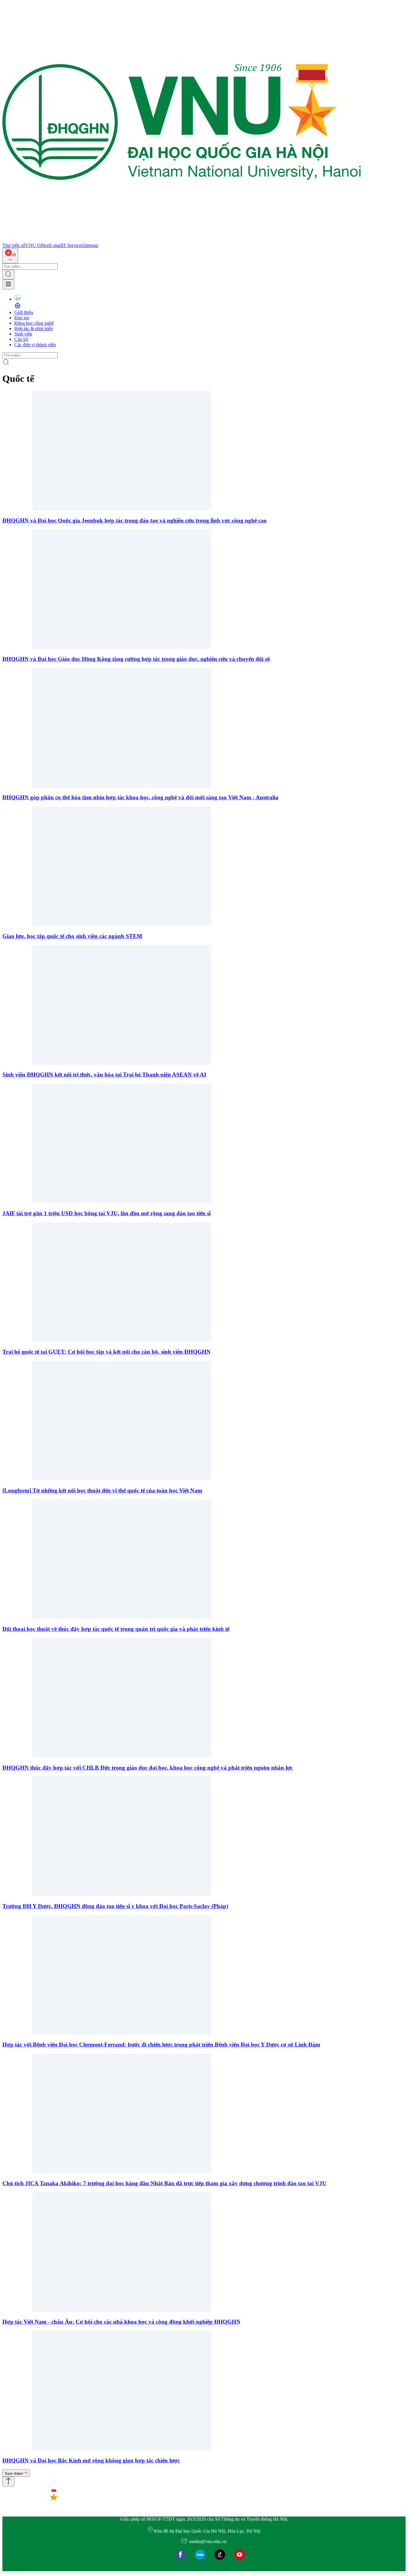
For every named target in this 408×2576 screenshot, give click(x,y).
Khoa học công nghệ (34, 323)
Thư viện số (14, 245)
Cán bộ (21, 339)
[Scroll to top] (8, 2482)
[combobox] (10, 256)
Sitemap (91, 245)
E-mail (55, 245)
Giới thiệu (24, 312)
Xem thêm (14, 2474)
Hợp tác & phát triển (34, 328)
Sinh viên (23, 334)
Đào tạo (22, 318)
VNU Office (37, 245)
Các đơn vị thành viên (35, 345)
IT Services (72, 245)
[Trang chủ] (182, 240)
